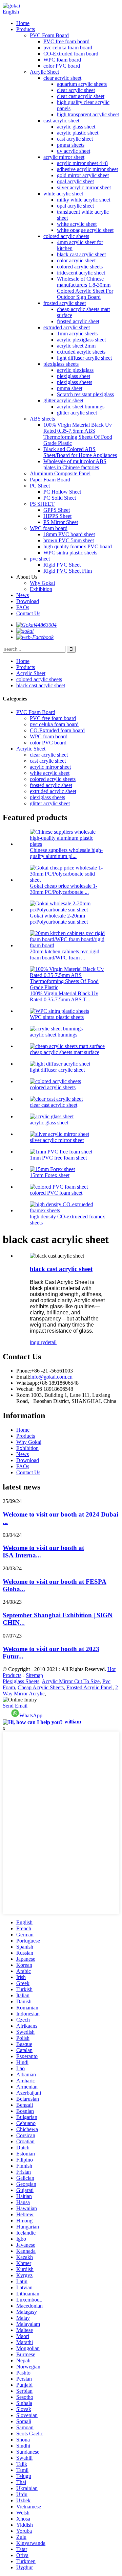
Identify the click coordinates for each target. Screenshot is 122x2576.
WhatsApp (31, 1715)
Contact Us (28, 613)
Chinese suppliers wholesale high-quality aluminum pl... (66, 853)
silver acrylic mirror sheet (84, 187)
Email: (23, 1377)
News (23, 595)
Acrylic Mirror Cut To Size (71, 1681)
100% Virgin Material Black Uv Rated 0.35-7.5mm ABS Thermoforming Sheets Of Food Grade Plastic (78, 434)
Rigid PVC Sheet (62, 565)
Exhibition (41, 589)
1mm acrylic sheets (77, 333)
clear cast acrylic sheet (81, 96)
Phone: (24, 1371)
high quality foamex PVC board (78, 546)
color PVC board (62, 66)
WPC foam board (62, 60)
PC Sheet (40, 486)
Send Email (15, 1706)
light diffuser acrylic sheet (84, 358)
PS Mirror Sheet (61, 522)
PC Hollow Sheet (62, 492)
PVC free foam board (66, 41)
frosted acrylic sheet (65, 303)
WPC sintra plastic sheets (70, 553)
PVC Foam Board (49, 35)
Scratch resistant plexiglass (85, 394)
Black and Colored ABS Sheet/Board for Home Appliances (80, 452)
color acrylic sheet (76, 260)
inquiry (37, 1342)
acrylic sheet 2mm (76, 346)
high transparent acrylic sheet (88, 114)
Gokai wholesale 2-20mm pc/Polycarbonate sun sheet (59, 919)
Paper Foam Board (50, 480)
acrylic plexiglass (75, 370)
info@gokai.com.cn (51, 1377)
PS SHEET (42, 504)
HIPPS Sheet (57, 516)
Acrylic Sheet (44, 72)
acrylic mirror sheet (64, 157)
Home (23, 23)
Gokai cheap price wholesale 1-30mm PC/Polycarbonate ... (64, 889)
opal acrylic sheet (75, 181)
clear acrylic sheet (62, 78)
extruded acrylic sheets (81, 352)
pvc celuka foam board (68, 47)
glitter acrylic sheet (63, 400)
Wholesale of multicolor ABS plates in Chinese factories (75, 464)
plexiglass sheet (74, 376)
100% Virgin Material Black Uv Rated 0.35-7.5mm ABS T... (64, 996)
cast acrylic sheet (61, 121)
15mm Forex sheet (50, 1175)
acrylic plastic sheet (78, 133)
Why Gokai (42, 583)
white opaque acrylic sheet (85, 230)
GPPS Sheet (57, 510)
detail (51, 1342)
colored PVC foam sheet (56, 1193)
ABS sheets (42, 419)
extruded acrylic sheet (67, 327)
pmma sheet (70, 388)
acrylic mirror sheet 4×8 (82, 163)
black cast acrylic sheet (81, 254)
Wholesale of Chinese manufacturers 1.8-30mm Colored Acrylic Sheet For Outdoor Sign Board (85, 288)
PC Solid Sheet (60, 498)
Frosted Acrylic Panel (89, 1687)
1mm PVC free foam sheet (58, 1158)
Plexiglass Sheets (21, 1681)
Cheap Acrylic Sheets (41, 1687)
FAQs (23, 607)
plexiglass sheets (61, 364)
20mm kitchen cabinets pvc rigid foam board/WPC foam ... (65, 955)
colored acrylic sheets (66, 236)
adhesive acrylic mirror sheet (87, 169)
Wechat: (25, 1389)
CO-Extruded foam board (71, 54)
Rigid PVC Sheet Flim (68, 571)
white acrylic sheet (63, 194)
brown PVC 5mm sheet (69, 540)
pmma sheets (71, 145)
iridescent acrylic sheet (81, 273)
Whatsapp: (28, 1383)
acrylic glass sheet (76, 127)
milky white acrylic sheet (84, 200)
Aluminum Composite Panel (60, 473)
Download (28, 601)
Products (26, 29)
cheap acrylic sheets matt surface (65, 1052)
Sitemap (34, 1675)
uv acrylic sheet (74, 151)
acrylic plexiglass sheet (81, 340)
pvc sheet (40, 559)
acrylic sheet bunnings (81, 407)
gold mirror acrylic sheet (83, 175)
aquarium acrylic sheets (82, 84)
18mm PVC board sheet (69, 534)
